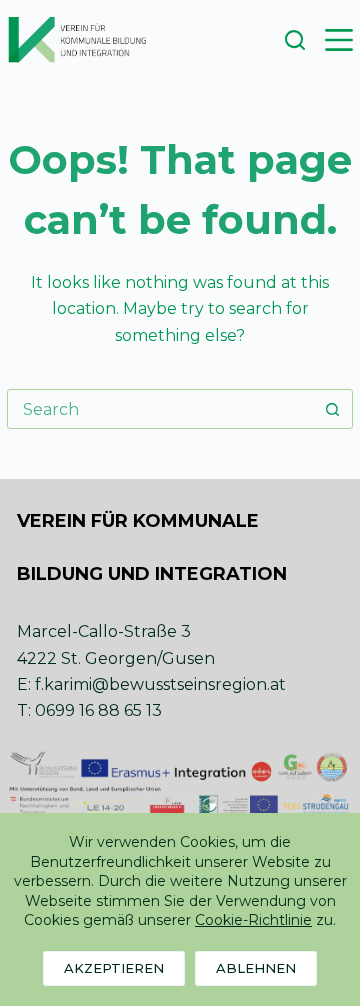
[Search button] (333, 409)
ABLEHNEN (256, 968)
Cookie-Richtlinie (253, 920)
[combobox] (161, 409)
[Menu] (339, 40)
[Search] (295, 40)
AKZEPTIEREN (114, 968)
